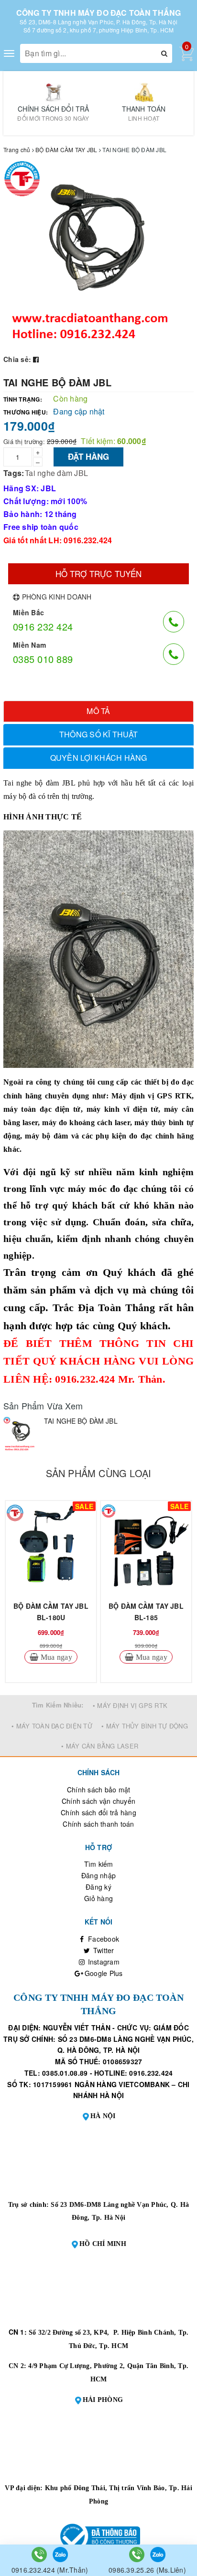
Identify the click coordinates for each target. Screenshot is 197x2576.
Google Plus (103, 1973)
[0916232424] (40, 2554)
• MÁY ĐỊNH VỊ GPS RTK (130, 1705)
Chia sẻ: (17, 359)
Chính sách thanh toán (98, 1824)
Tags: (14, 473)
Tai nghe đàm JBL (56, 473)
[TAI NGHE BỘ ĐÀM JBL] (21, 1434)
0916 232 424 (43, 626)
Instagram (103, 1962)
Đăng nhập (98, 1875)
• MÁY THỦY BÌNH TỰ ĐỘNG (145, 1726)
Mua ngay (55, 1657)
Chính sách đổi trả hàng (98, 1812)
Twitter (103, 1950)
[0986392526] (138, 2554)
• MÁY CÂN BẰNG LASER (100, 1746)
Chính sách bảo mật (99, 1790)
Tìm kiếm (99, 1864)
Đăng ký (98, 1887)
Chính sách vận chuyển (98, 1801)
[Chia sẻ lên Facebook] (36, 359)
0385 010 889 (43, 659)
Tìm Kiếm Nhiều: (58, 1705)
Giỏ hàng (98, 1898)
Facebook (103, 1939)
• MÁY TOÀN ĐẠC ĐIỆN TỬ (52, 1726)
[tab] (98, 711)
